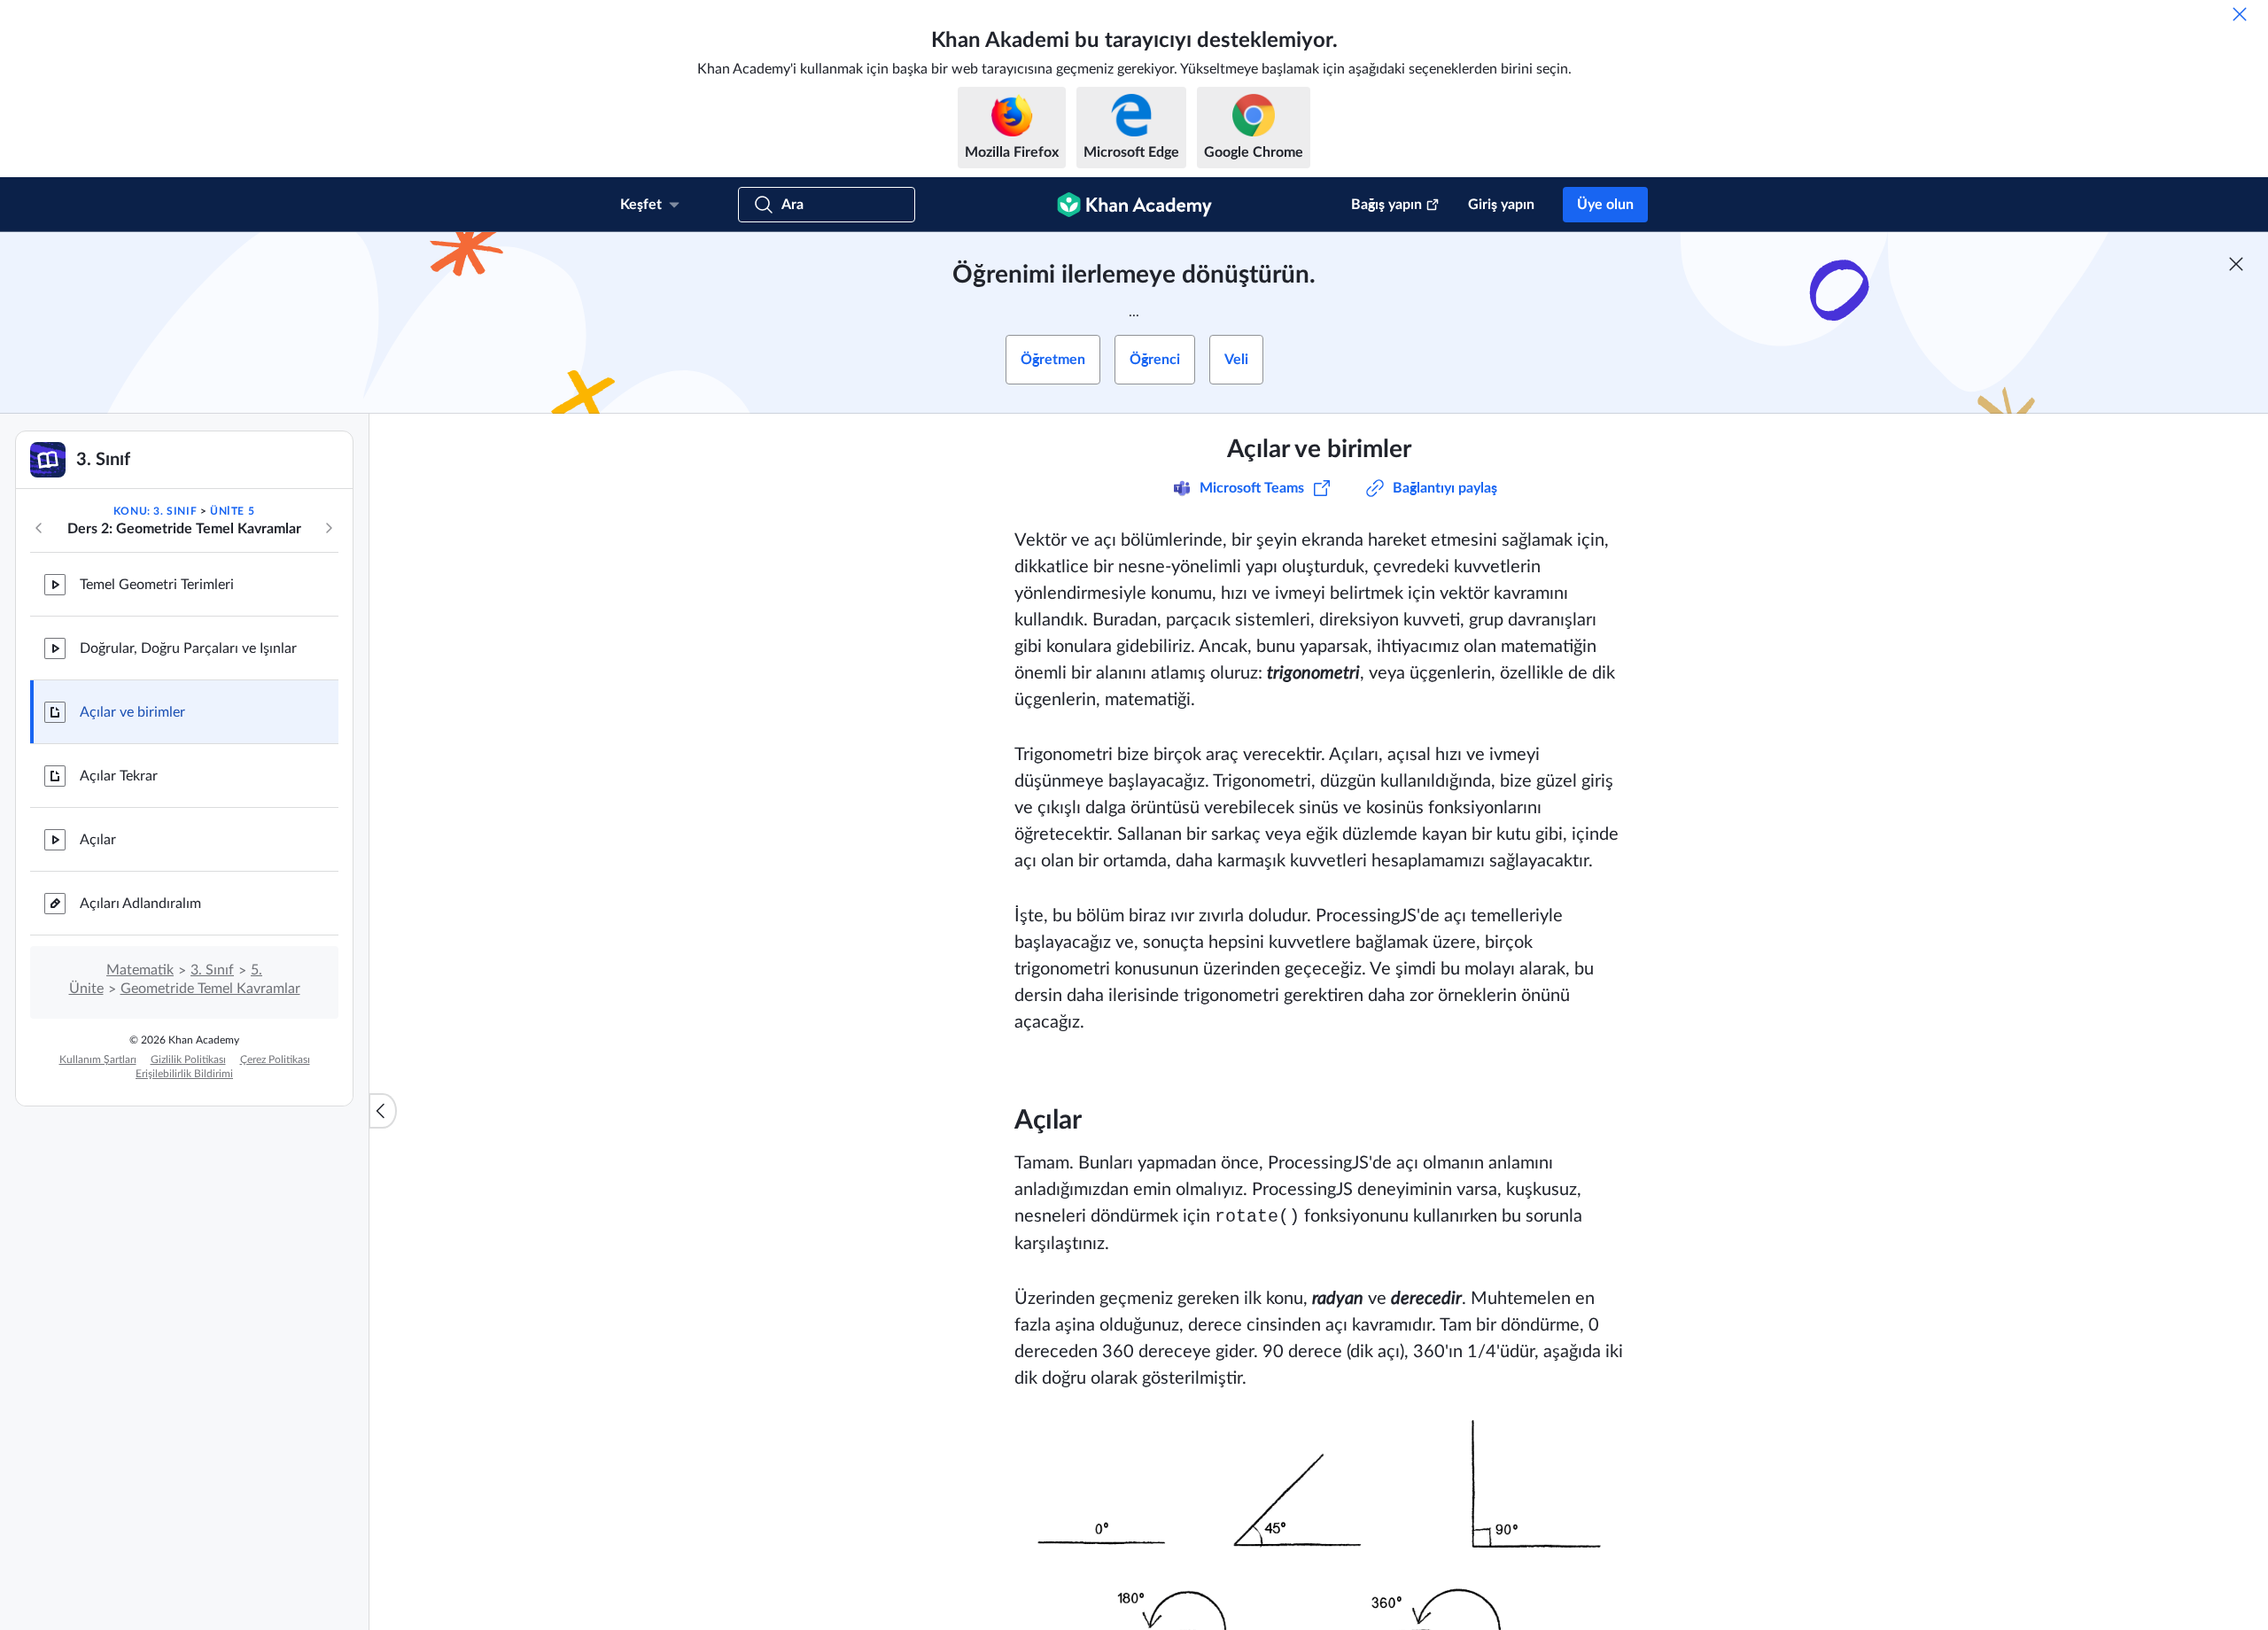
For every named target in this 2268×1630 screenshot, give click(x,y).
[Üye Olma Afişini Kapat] (2236, 264)
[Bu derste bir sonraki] (329, 528)
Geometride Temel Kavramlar (210, 989)
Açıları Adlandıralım (140, 904)
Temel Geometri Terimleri (157, 585)
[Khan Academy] (1134, 205)
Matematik (140, 970)
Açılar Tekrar (119, 776)
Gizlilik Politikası (188, 1059)
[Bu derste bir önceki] (39, 528)
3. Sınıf (212, 970)
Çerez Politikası (275, 1059)
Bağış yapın (1386, 205)
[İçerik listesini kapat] (383, 1111)
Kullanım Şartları (98, 1059)
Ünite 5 (232, 511)
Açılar (98, 840)
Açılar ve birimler (132, 712)
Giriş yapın (1501, 205)
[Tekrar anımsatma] (2240, 14)
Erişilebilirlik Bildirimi (184, 1074)
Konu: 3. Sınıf (155, 511)
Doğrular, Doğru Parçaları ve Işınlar (188, 648)
